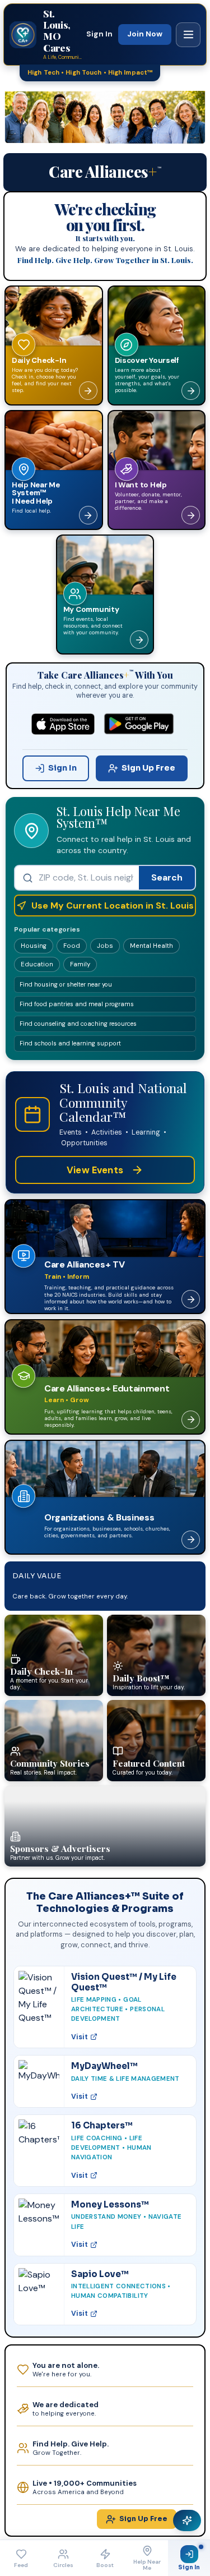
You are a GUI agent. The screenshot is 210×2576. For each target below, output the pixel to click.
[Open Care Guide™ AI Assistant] (187, 2520)
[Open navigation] (188, 35)
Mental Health (151, 946)
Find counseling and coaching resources (78, 1024)
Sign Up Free (148, 768)
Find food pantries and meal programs (77, 1004)
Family (80, 964)
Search (167, 877)
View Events (95, 1170)
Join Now (145, 34)
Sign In (99, 34)
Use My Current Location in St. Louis (113, 905)
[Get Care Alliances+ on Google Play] (139, 724)
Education (37, 964)
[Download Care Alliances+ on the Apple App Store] (63, 724)
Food (72, 946)
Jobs (105, 946)
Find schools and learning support (70, 1043)
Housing (34, 946)
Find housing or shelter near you (66, 984)
